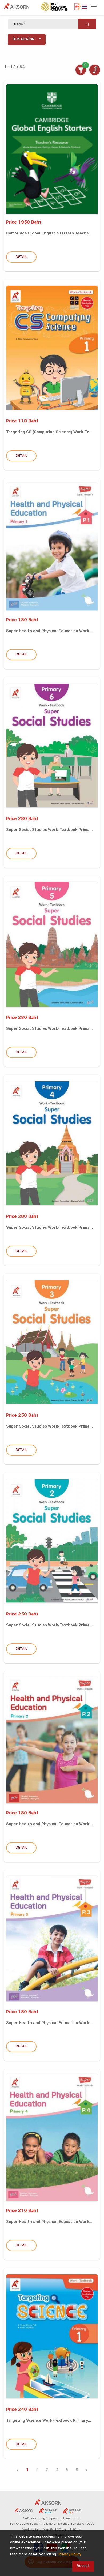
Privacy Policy (70, 2555)
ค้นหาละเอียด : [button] (25, 39)
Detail (21, 257)
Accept (83, 2566)
